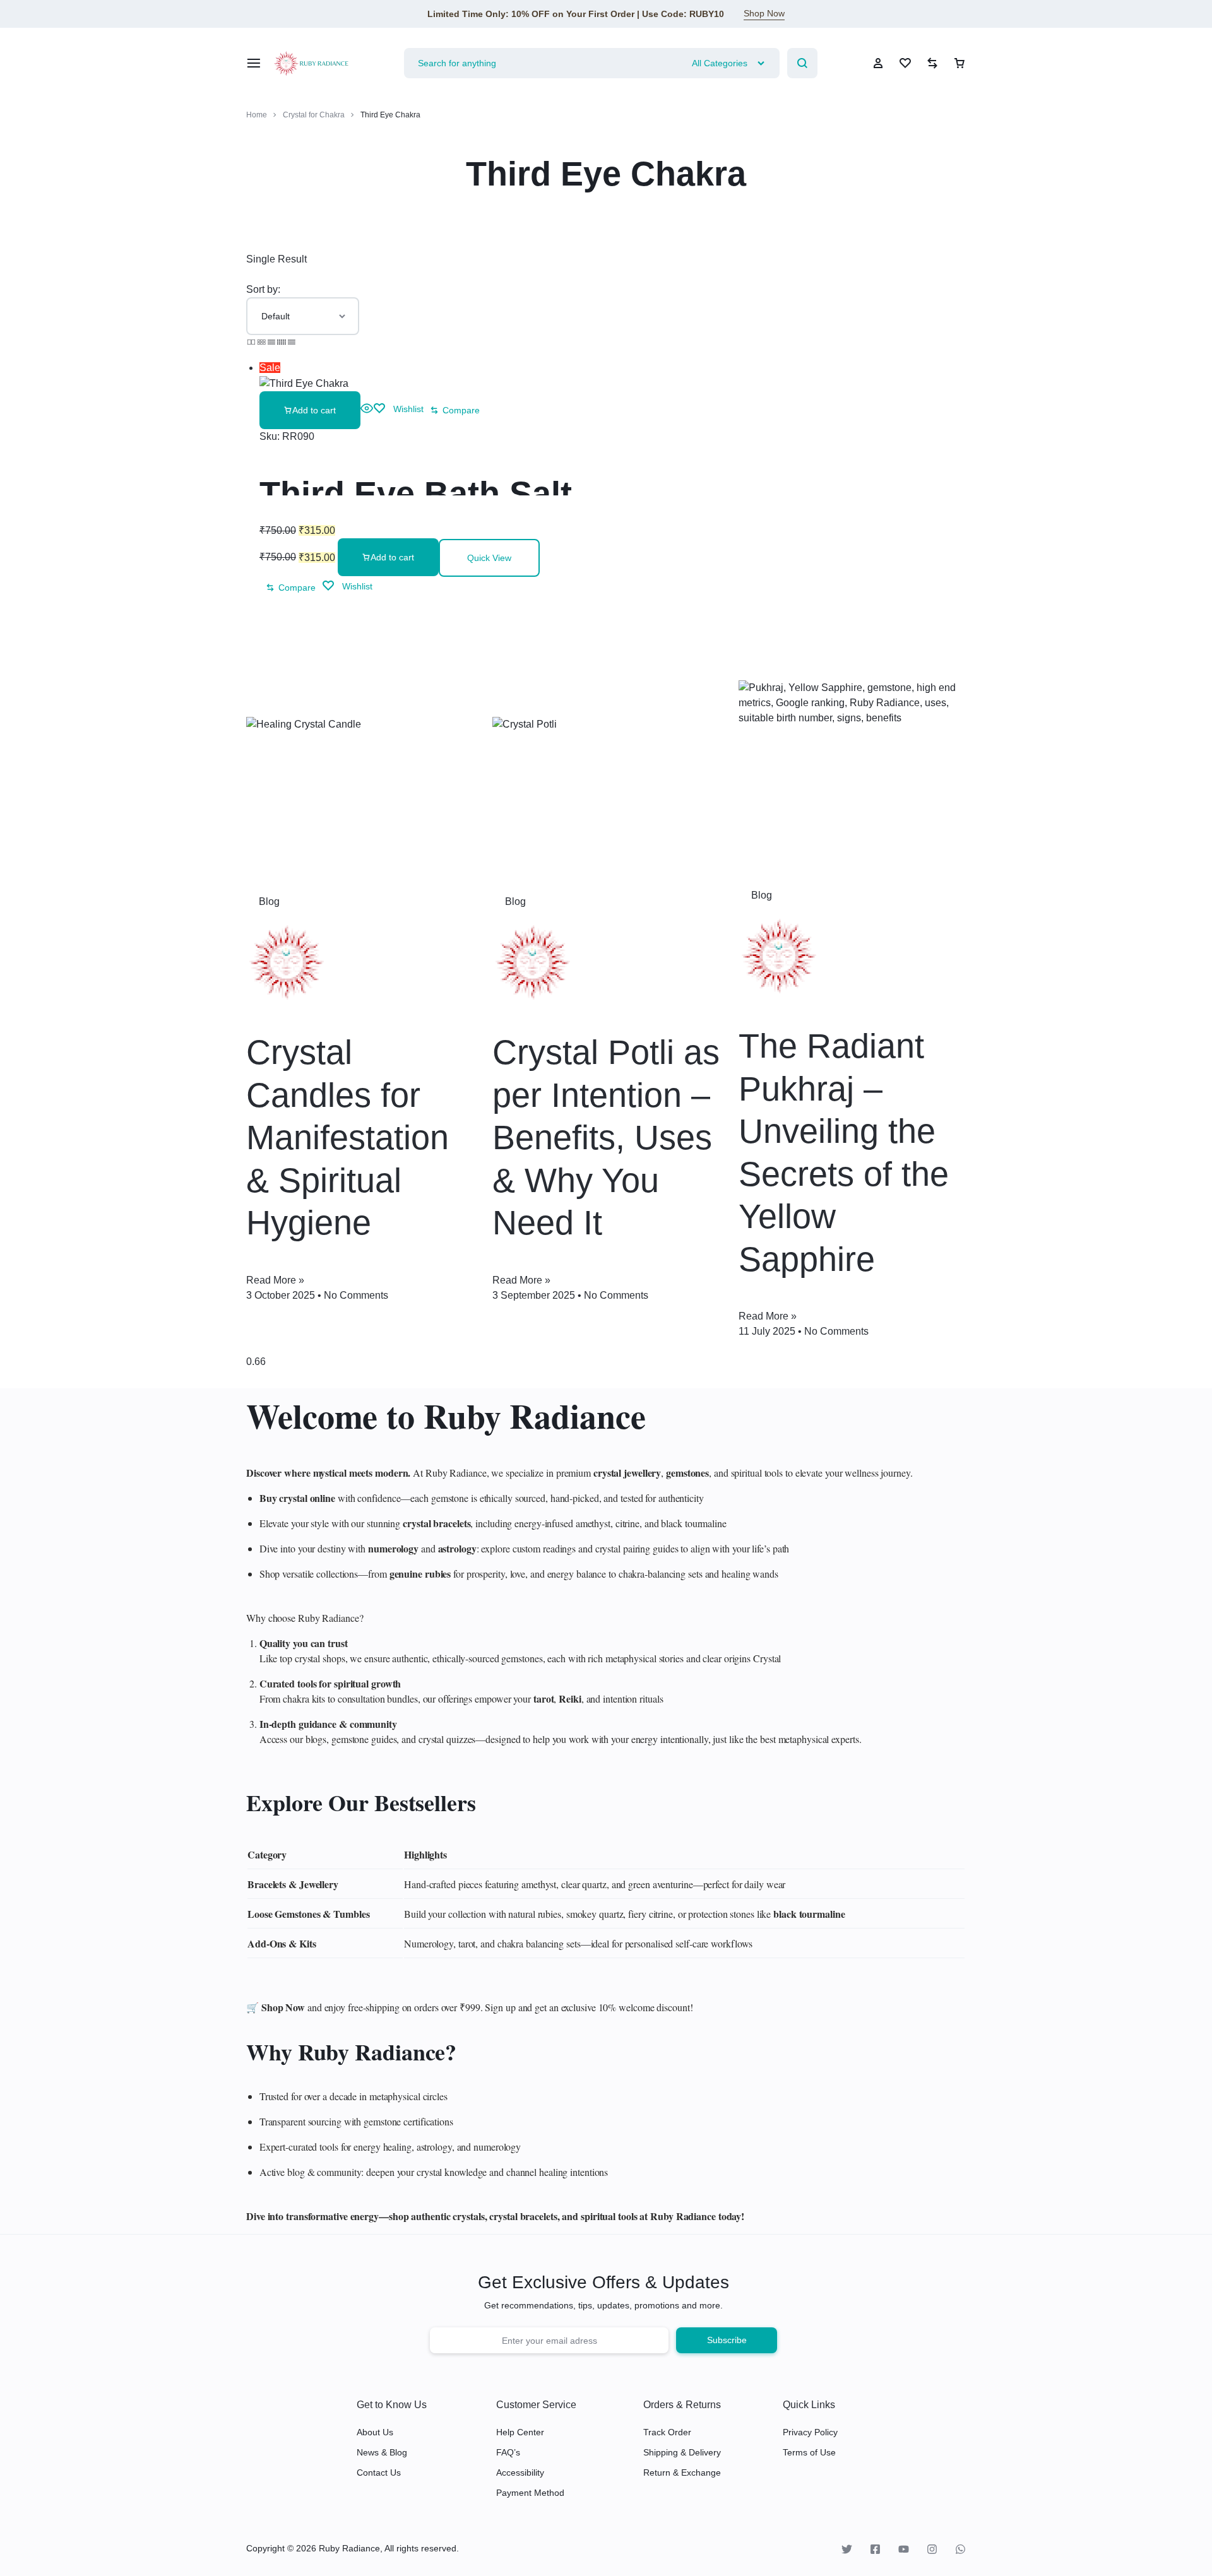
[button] (310, 410)
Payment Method (530, 2493)
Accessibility (520, 2473)
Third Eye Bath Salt (416, 493)
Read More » (275, 1280)
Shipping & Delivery (682, 2452)
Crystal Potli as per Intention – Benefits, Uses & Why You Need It (606, 1137)
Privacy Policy (810, 2432)
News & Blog (382, 2452)
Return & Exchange (682, 2473)
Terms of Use (809, 2452)
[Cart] (959, 63)
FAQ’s (508, 2452)
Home (257, 115)
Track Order (667, 2432)
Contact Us (379, 2473)
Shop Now (764, 13)
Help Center (520, 2432)
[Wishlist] (905, 63)
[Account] (878, 63)
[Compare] (932, 63)
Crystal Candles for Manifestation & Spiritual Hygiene (348, 1137)
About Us (375, 2432)
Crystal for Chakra (314, 115)
